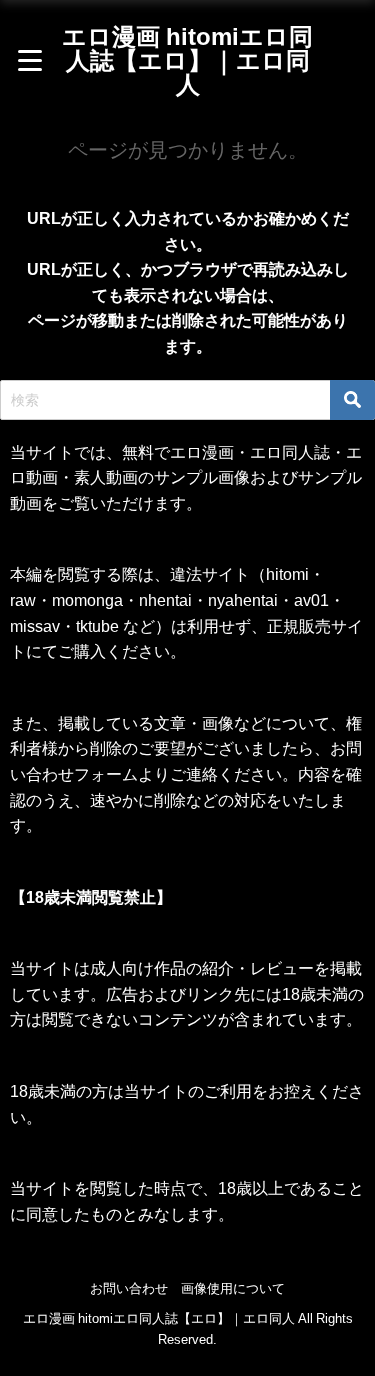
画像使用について (233, 1288)
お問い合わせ (129, 1288)
